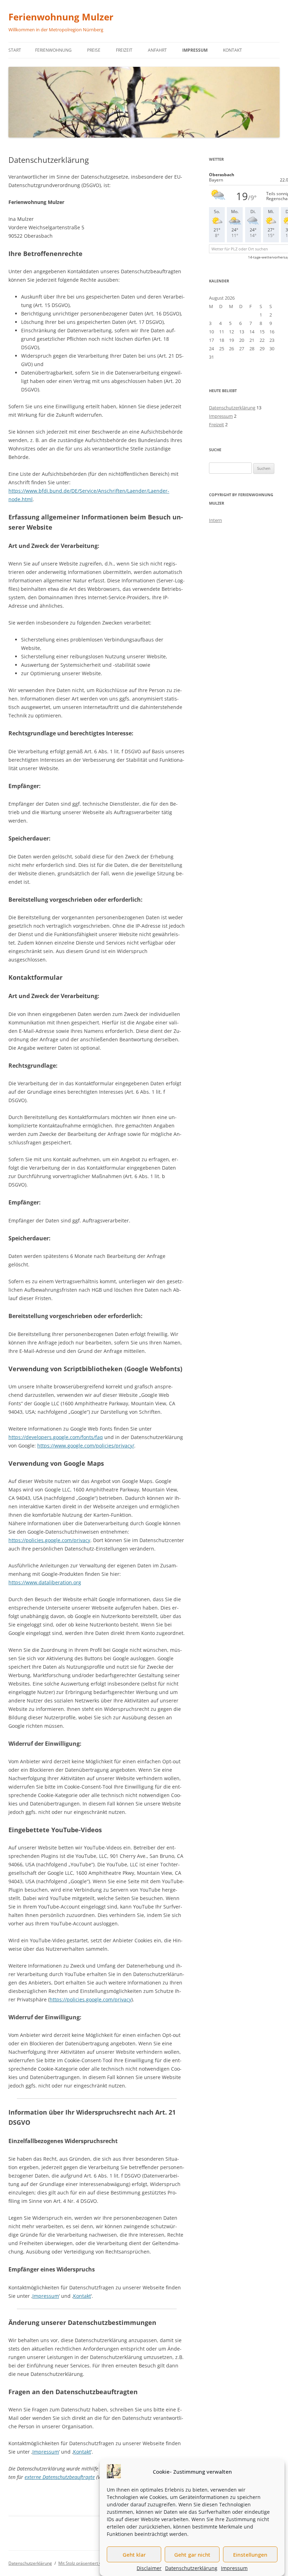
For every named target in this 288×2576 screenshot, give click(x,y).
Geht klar (134, 2555)
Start (15, 50)
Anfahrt (157, 50)
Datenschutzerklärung (191, 2568)
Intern (215, 520)
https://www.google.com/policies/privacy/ (86, 1446)
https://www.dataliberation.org (45, 1582)
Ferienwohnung (53, 50)
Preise (94, 50)
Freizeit (124, 50)
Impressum (234, 2568)
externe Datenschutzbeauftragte (60, 2477)
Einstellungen (250, 2555)
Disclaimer (149, 2568)
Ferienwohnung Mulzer (61, 17)
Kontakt (233, 50)
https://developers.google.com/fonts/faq (56, 1437)
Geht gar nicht (192, 2555)
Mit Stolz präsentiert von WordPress (93, 2563)
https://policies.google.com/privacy (49, 1540)
